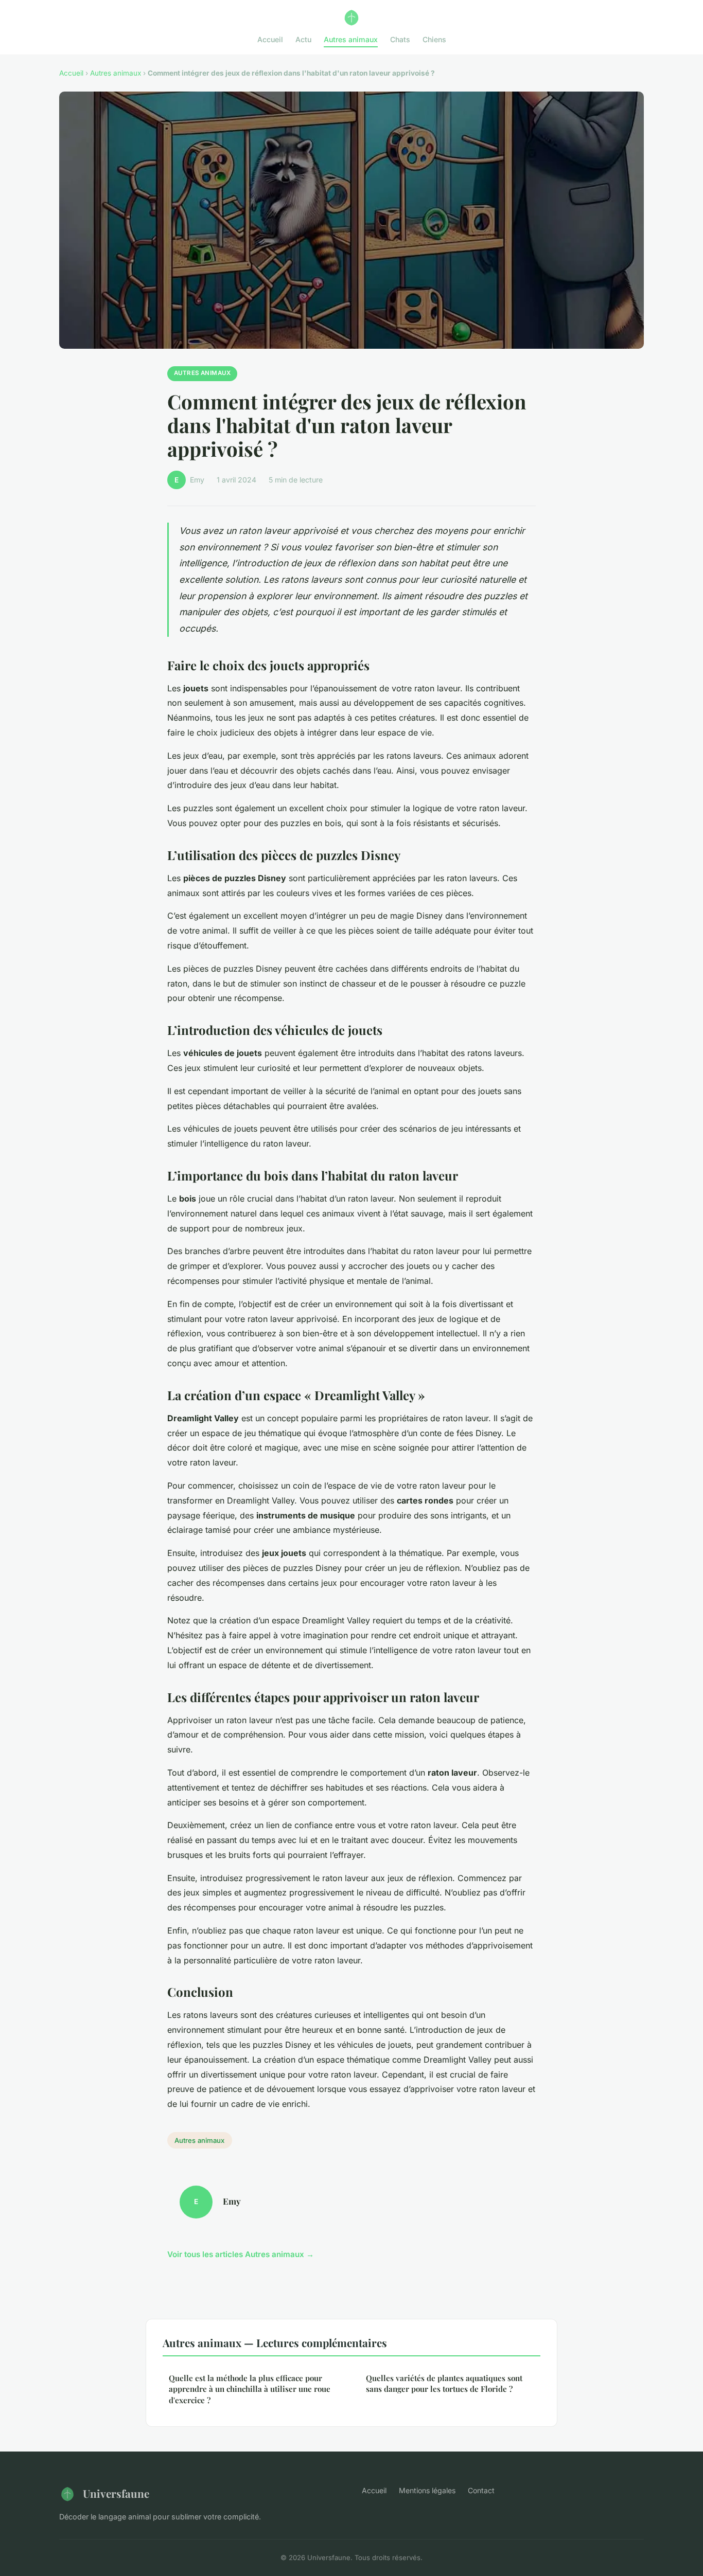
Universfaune (116, 2493)
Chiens (434, 39)
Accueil (270, 39)
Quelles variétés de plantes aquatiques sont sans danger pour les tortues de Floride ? (444, 2383)
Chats (400, 39)
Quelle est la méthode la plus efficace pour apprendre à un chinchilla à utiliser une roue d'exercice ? (250, 2389)
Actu (303, 39)
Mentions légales (427, 2490)
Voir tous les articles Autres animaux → (241, 2254)
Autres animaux (351, 39)
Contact (481, 2490)
